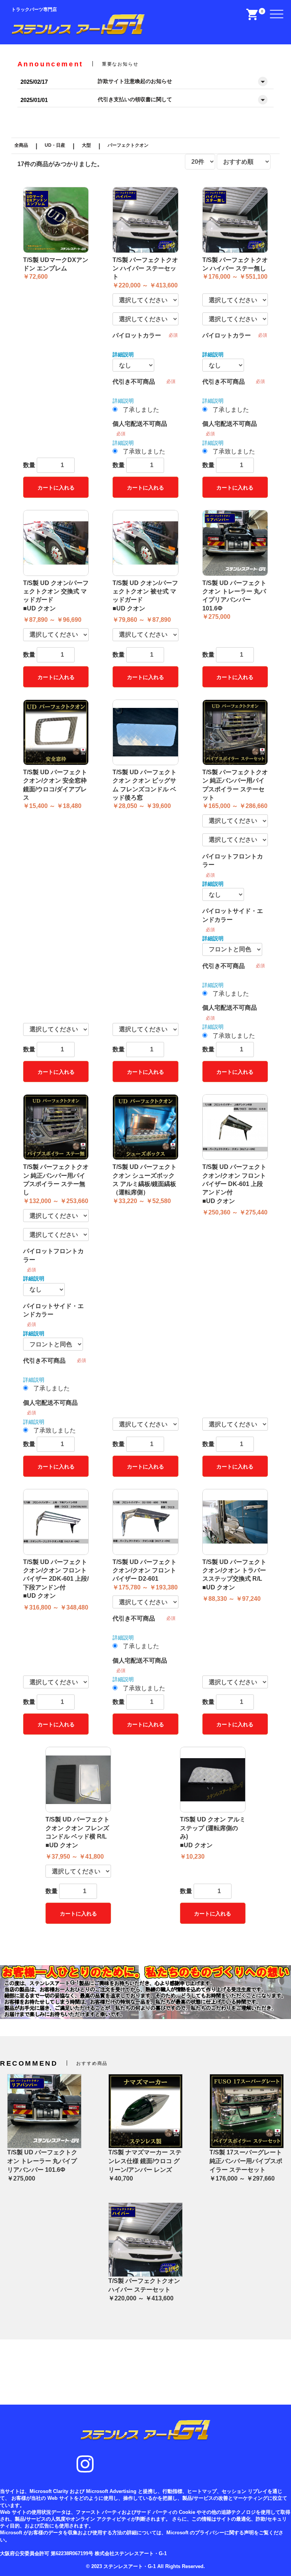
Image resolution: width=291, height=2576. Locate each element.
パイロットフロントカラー (233, 860)
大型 (86, 145)
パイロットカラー (137, 335)
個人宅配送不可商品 (140, 424)
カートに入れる (56, 488)
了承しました (141, 410)
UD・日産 (55, 145)
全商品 (21, 145)
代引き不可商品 (134, 382)
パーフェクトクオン (128, 145)
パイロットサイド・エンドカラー (233, 915)
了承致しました (144, 451)
